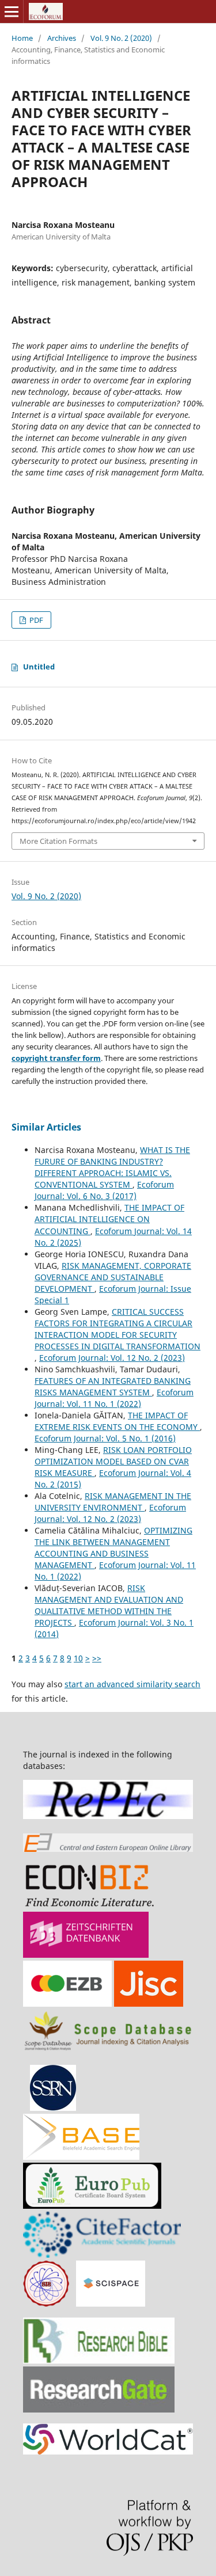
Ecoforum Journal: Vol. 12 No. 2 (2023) (112, 1358)
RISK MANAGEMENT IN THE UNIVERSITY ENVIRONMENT (113, 1502)
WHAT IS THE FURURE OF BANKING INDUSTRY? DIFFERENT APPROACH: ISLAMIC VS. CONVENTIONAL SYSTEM (112, 1167)
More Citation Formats (58, 841)
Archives (62, 38)
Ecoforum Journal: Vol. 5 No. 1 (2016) (105, 1438)
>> (97, 1658)
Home (22, 38)
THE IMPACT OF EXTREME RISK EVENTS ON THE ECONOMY (117, 1421)
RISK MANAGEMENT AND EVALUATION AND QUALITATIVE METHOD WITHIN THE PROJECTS (109, 1605)
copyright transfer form (56, 1058)
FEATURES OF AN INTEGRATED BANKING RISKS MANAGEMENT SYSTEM (113, 1386)
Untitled (39, 667)
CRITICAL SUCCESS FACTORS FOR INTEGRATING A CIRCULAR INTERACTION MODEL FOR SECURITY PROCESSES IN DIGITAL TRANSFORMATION (118, 1329)
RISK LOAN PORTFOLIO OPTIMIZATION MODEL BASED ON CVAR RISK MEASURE (113, 1461)
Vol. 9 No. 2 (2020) (121, 38)
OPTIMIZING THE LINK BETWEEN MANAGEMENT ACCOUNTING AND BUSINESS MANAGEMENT (113, 1548)
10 (78, 1658)
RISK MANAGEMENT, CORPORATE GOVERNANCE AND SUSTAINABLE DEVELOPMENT (113, 1277)
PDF (35, 620)
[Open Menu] (12, 12)
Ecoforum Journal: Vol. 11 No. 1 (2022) (114, 1398)
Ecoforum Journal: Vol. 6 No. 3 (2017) (104, 1190)
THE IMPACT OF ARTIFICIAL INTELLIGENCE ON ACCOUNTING (109, 1219)
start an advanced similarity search (132, 1684)
